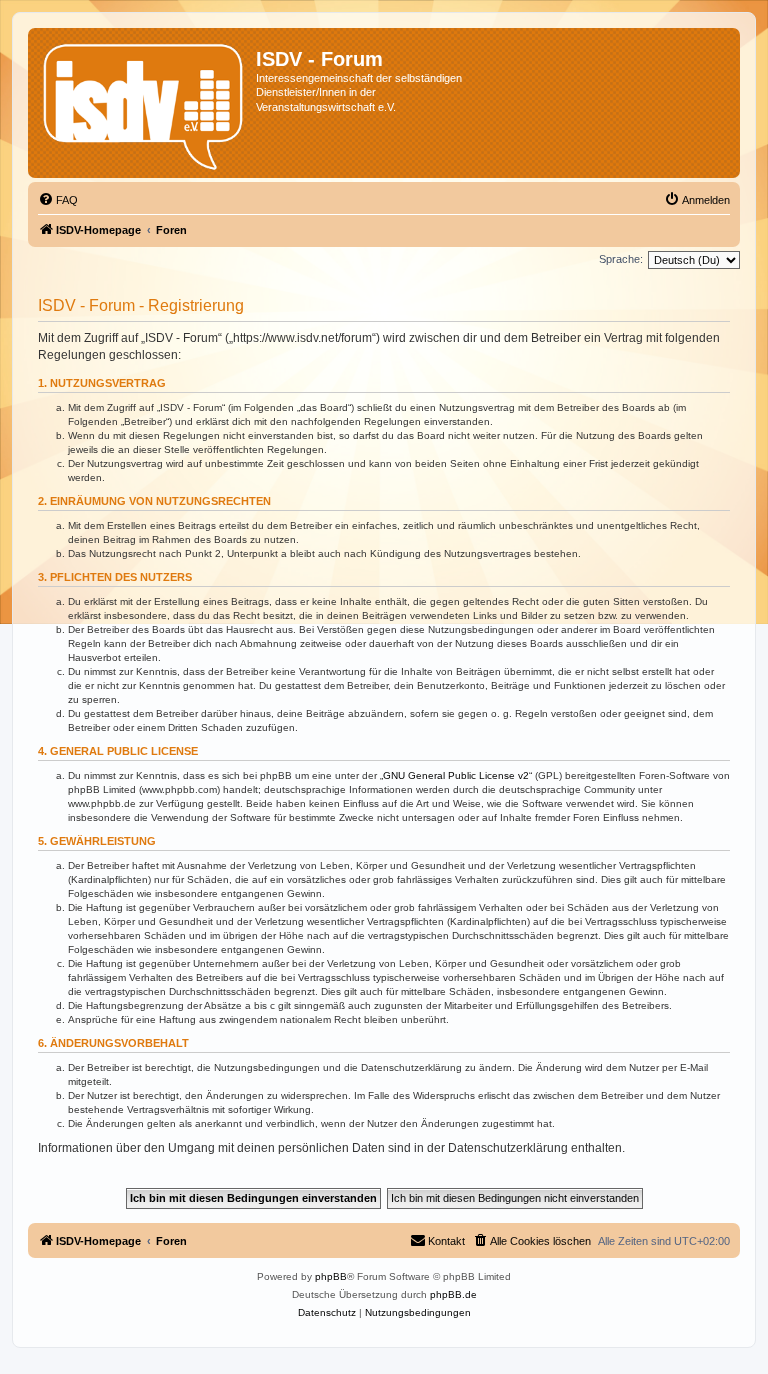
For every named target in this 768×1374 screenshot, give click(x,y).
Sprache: (621, 259)
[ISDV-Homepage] (144, 103)
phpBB (331, 1276)
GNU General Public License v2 (456, 775)
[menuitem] (58, 200)
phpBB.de (453, 1294)
